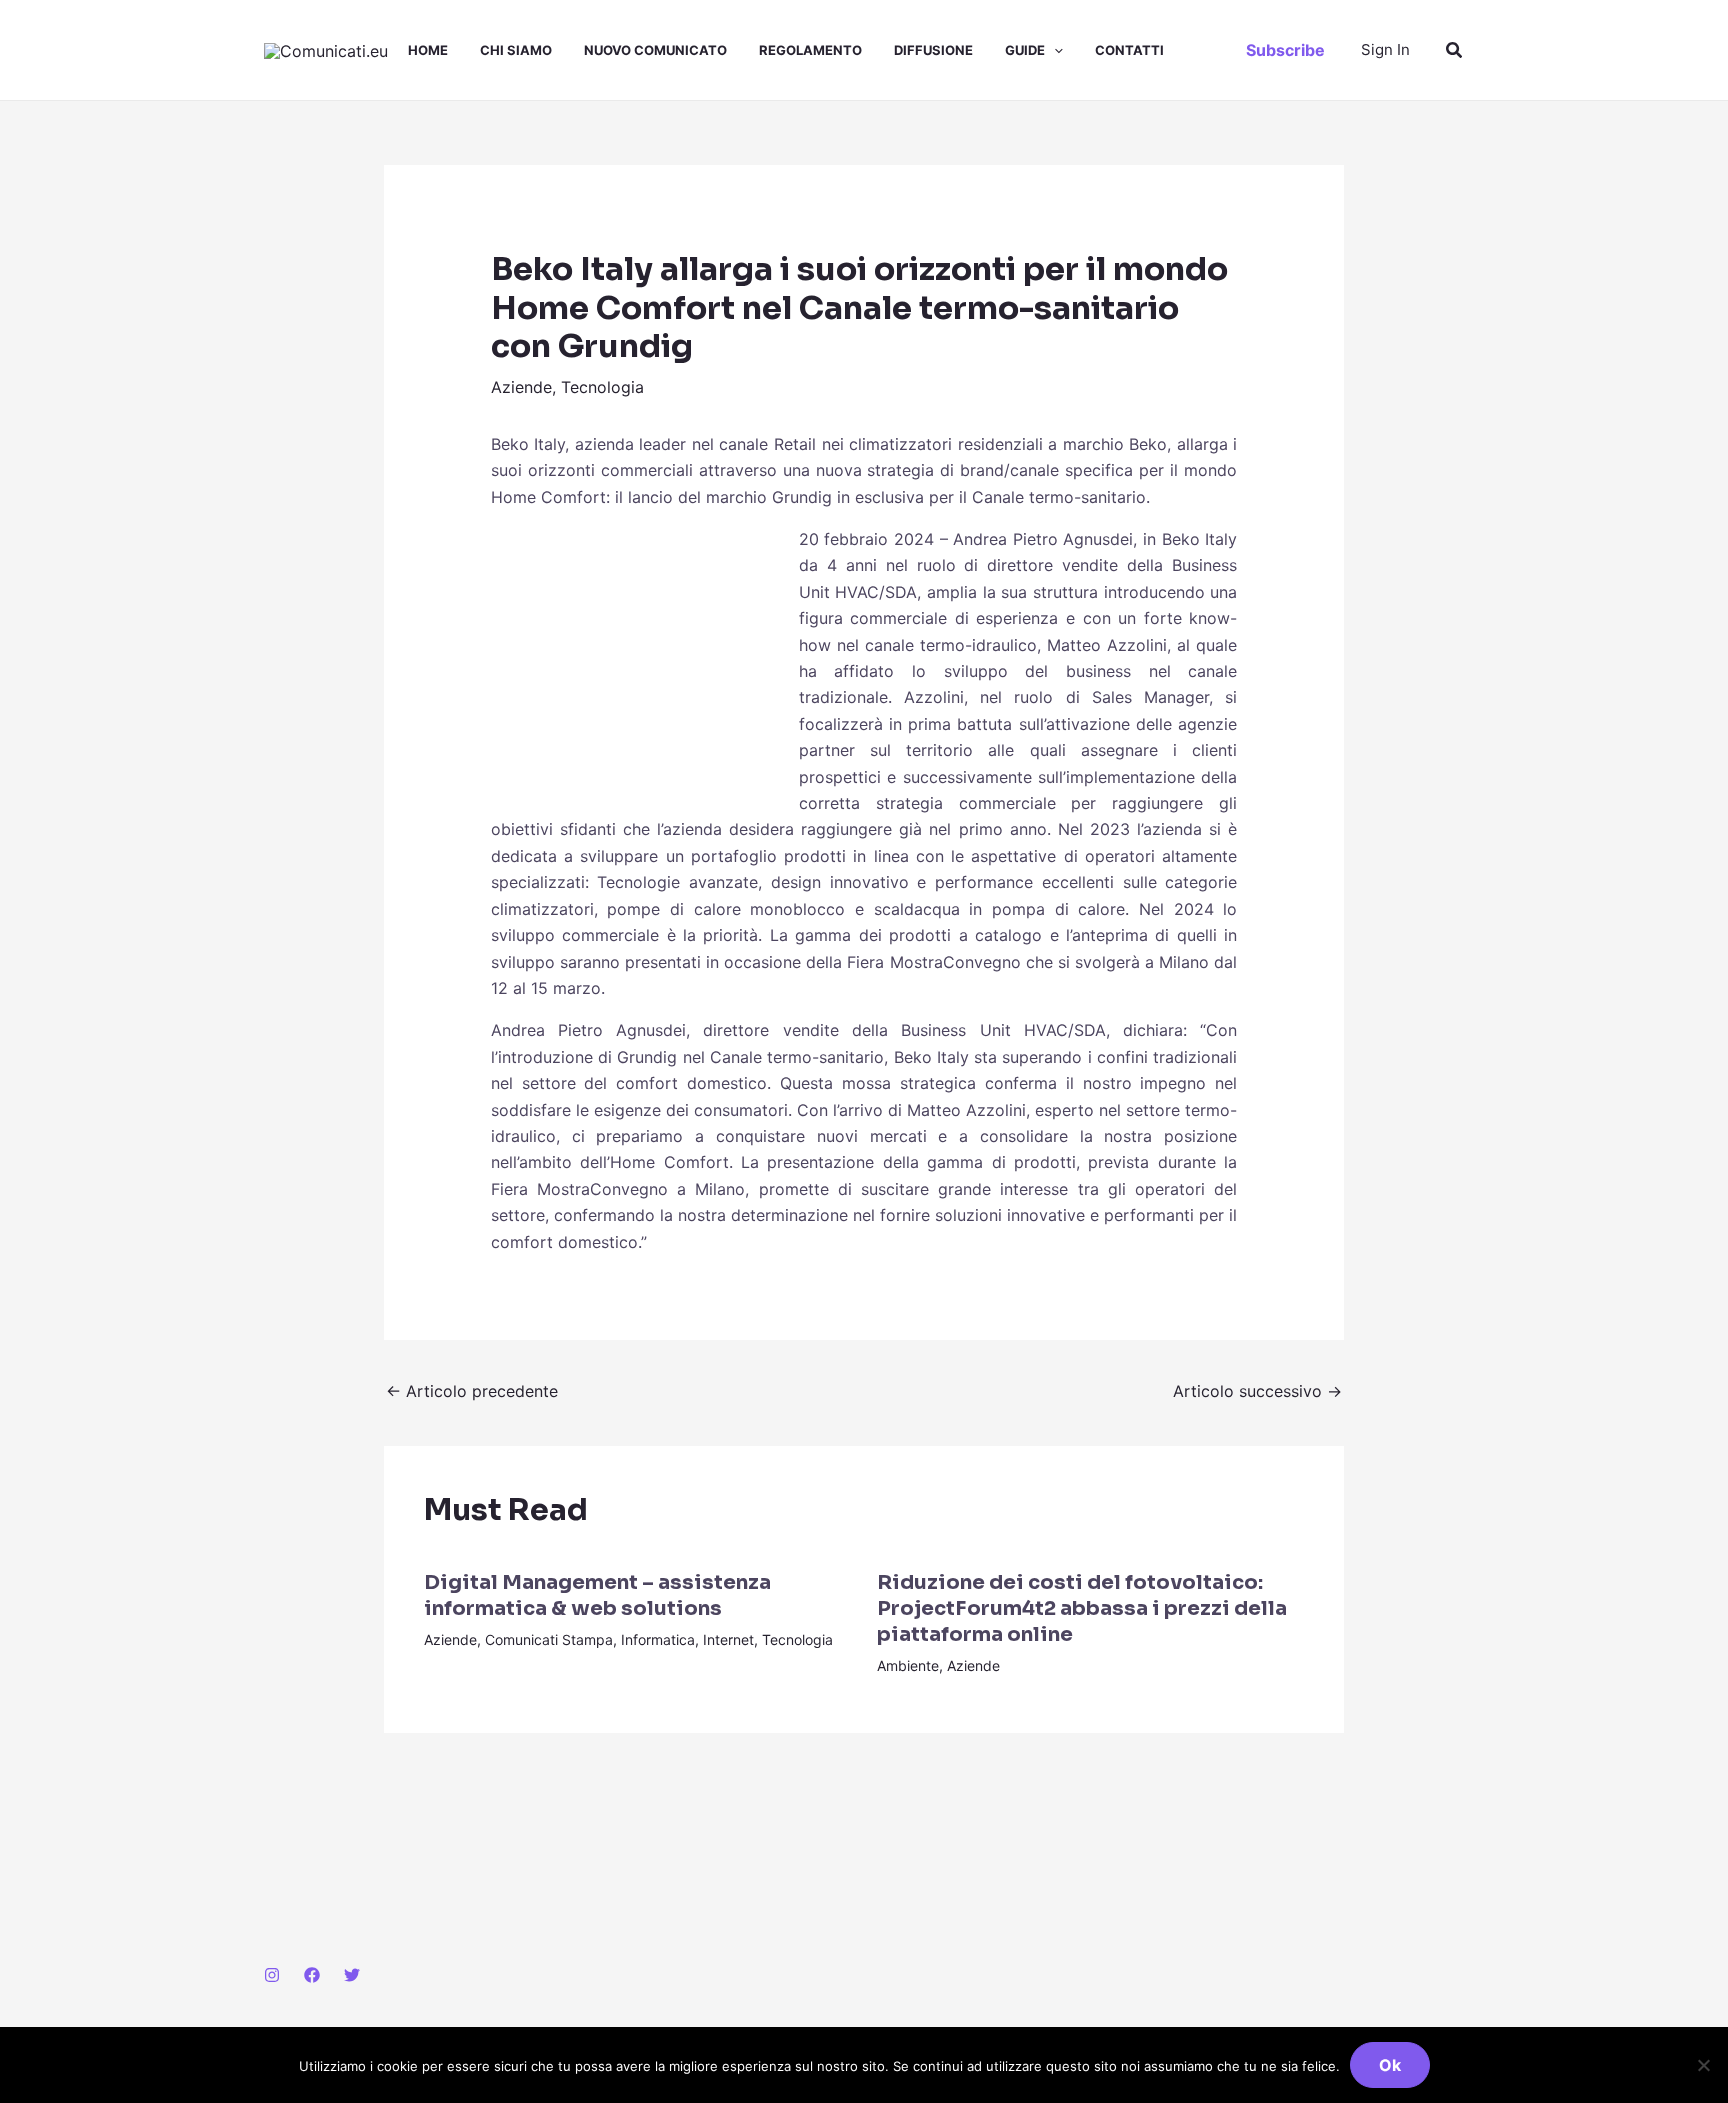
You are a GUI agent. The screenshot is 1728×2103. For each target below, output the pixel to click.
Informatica (658, 1639)
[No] (1703, 2065)
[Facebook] (312, 1975)
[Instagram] (272, 1975)
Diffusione (933, 50)
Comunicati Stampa (549, 1639)
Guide (1025, 50)
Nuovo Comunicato (655, 50)
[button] (1054, 50)
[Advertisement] (641, 659)
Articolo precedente (472, 1391)
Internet (728, 1639)
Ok (1390, 2065)
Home (428, 50)
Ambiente (908, 1665)
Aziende (521, 387)
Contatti (1129, 50)
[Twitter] (352, 1975)
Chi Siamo (516, 50)
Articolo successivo (1257, 1391)
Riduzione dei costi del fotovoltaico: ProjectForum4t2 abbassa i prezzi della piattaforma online (1082, 1608)
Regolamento (810, 50)
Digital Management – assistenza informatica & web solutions (597, 1595)
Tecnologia (602, 387)
